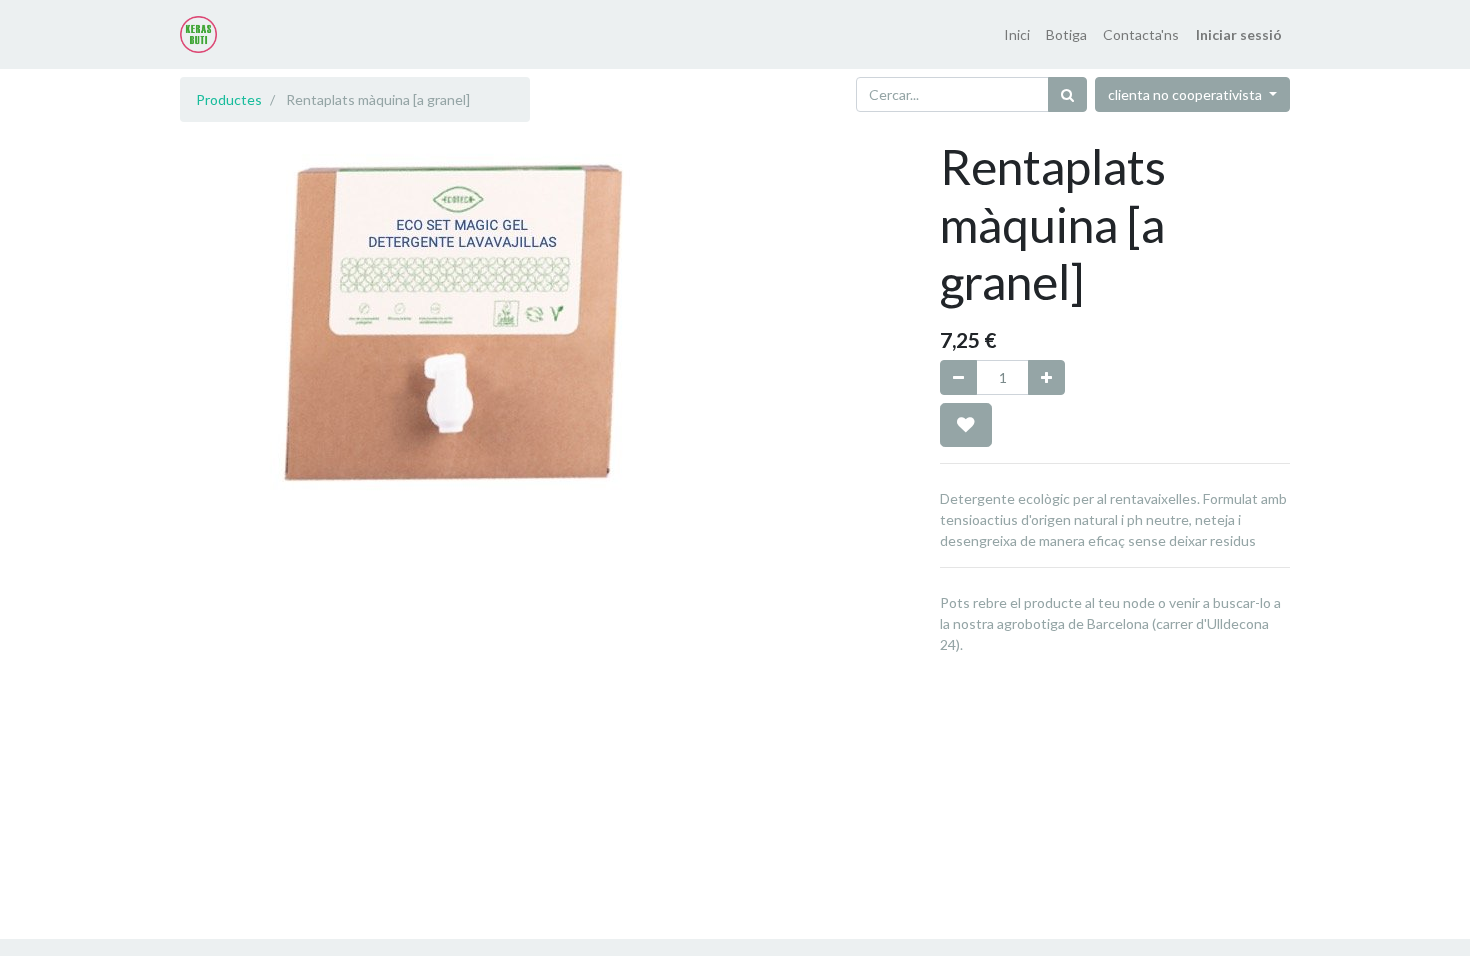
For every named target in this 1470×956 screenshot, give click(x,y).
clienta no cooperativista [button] (1186, 94)
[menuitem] (1017, 34)
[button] (966, 425)
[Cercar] (1067, 94)
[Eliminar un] (958, 377)
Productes (229, 99)
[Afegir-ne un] (1046, 377)
